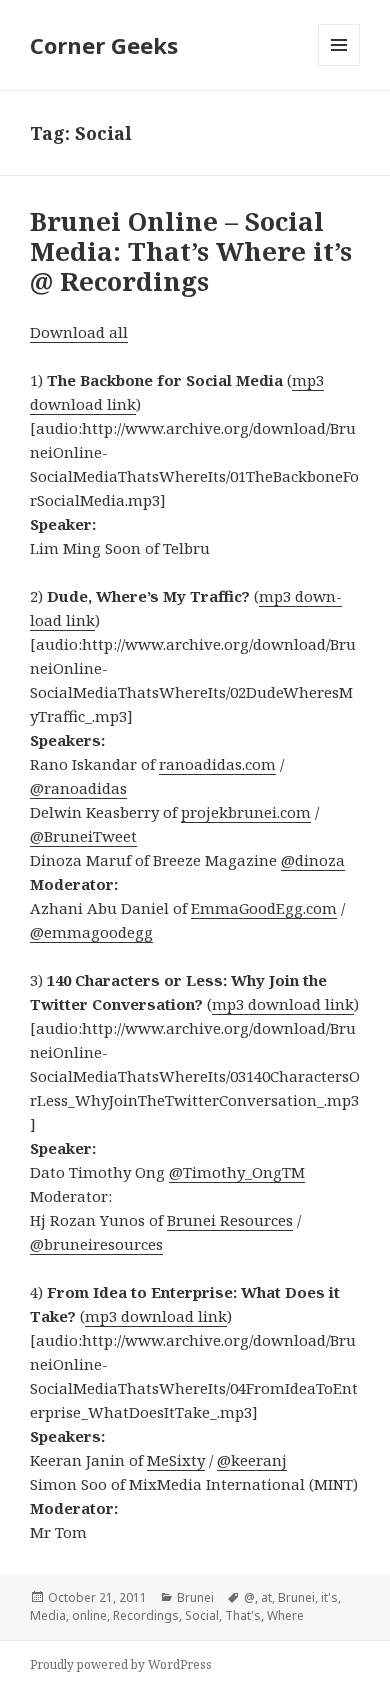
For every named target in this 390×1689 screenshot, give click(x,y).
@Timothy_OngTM (237, 1172)
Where (285, 1615)
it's (329, 1597)
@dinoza (313, 860)
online (89, 1615)
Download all (79, 332)
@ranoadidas (78, 788)
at (266, 1597)
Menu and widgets (339, 65)
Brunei (195, 1597)
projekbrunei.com (246, 812)
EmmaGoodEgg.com (264, 908)
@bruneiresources (96, 1244)
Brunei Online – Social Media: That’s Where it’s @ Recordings (191, 251)
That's (243, 1615)
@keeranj (252, 1460)
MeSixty (176, 1460)
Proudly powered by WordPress (121, 1664)
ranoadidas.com (217, 764)
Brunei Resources (230, 1220)
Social (202, 1615)
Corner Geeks (104, 45)
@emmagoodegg (91, 932)
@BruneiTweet (83, 836)
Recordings (146, 1615)
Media (48, 1615)
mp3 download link (283, 1004)
